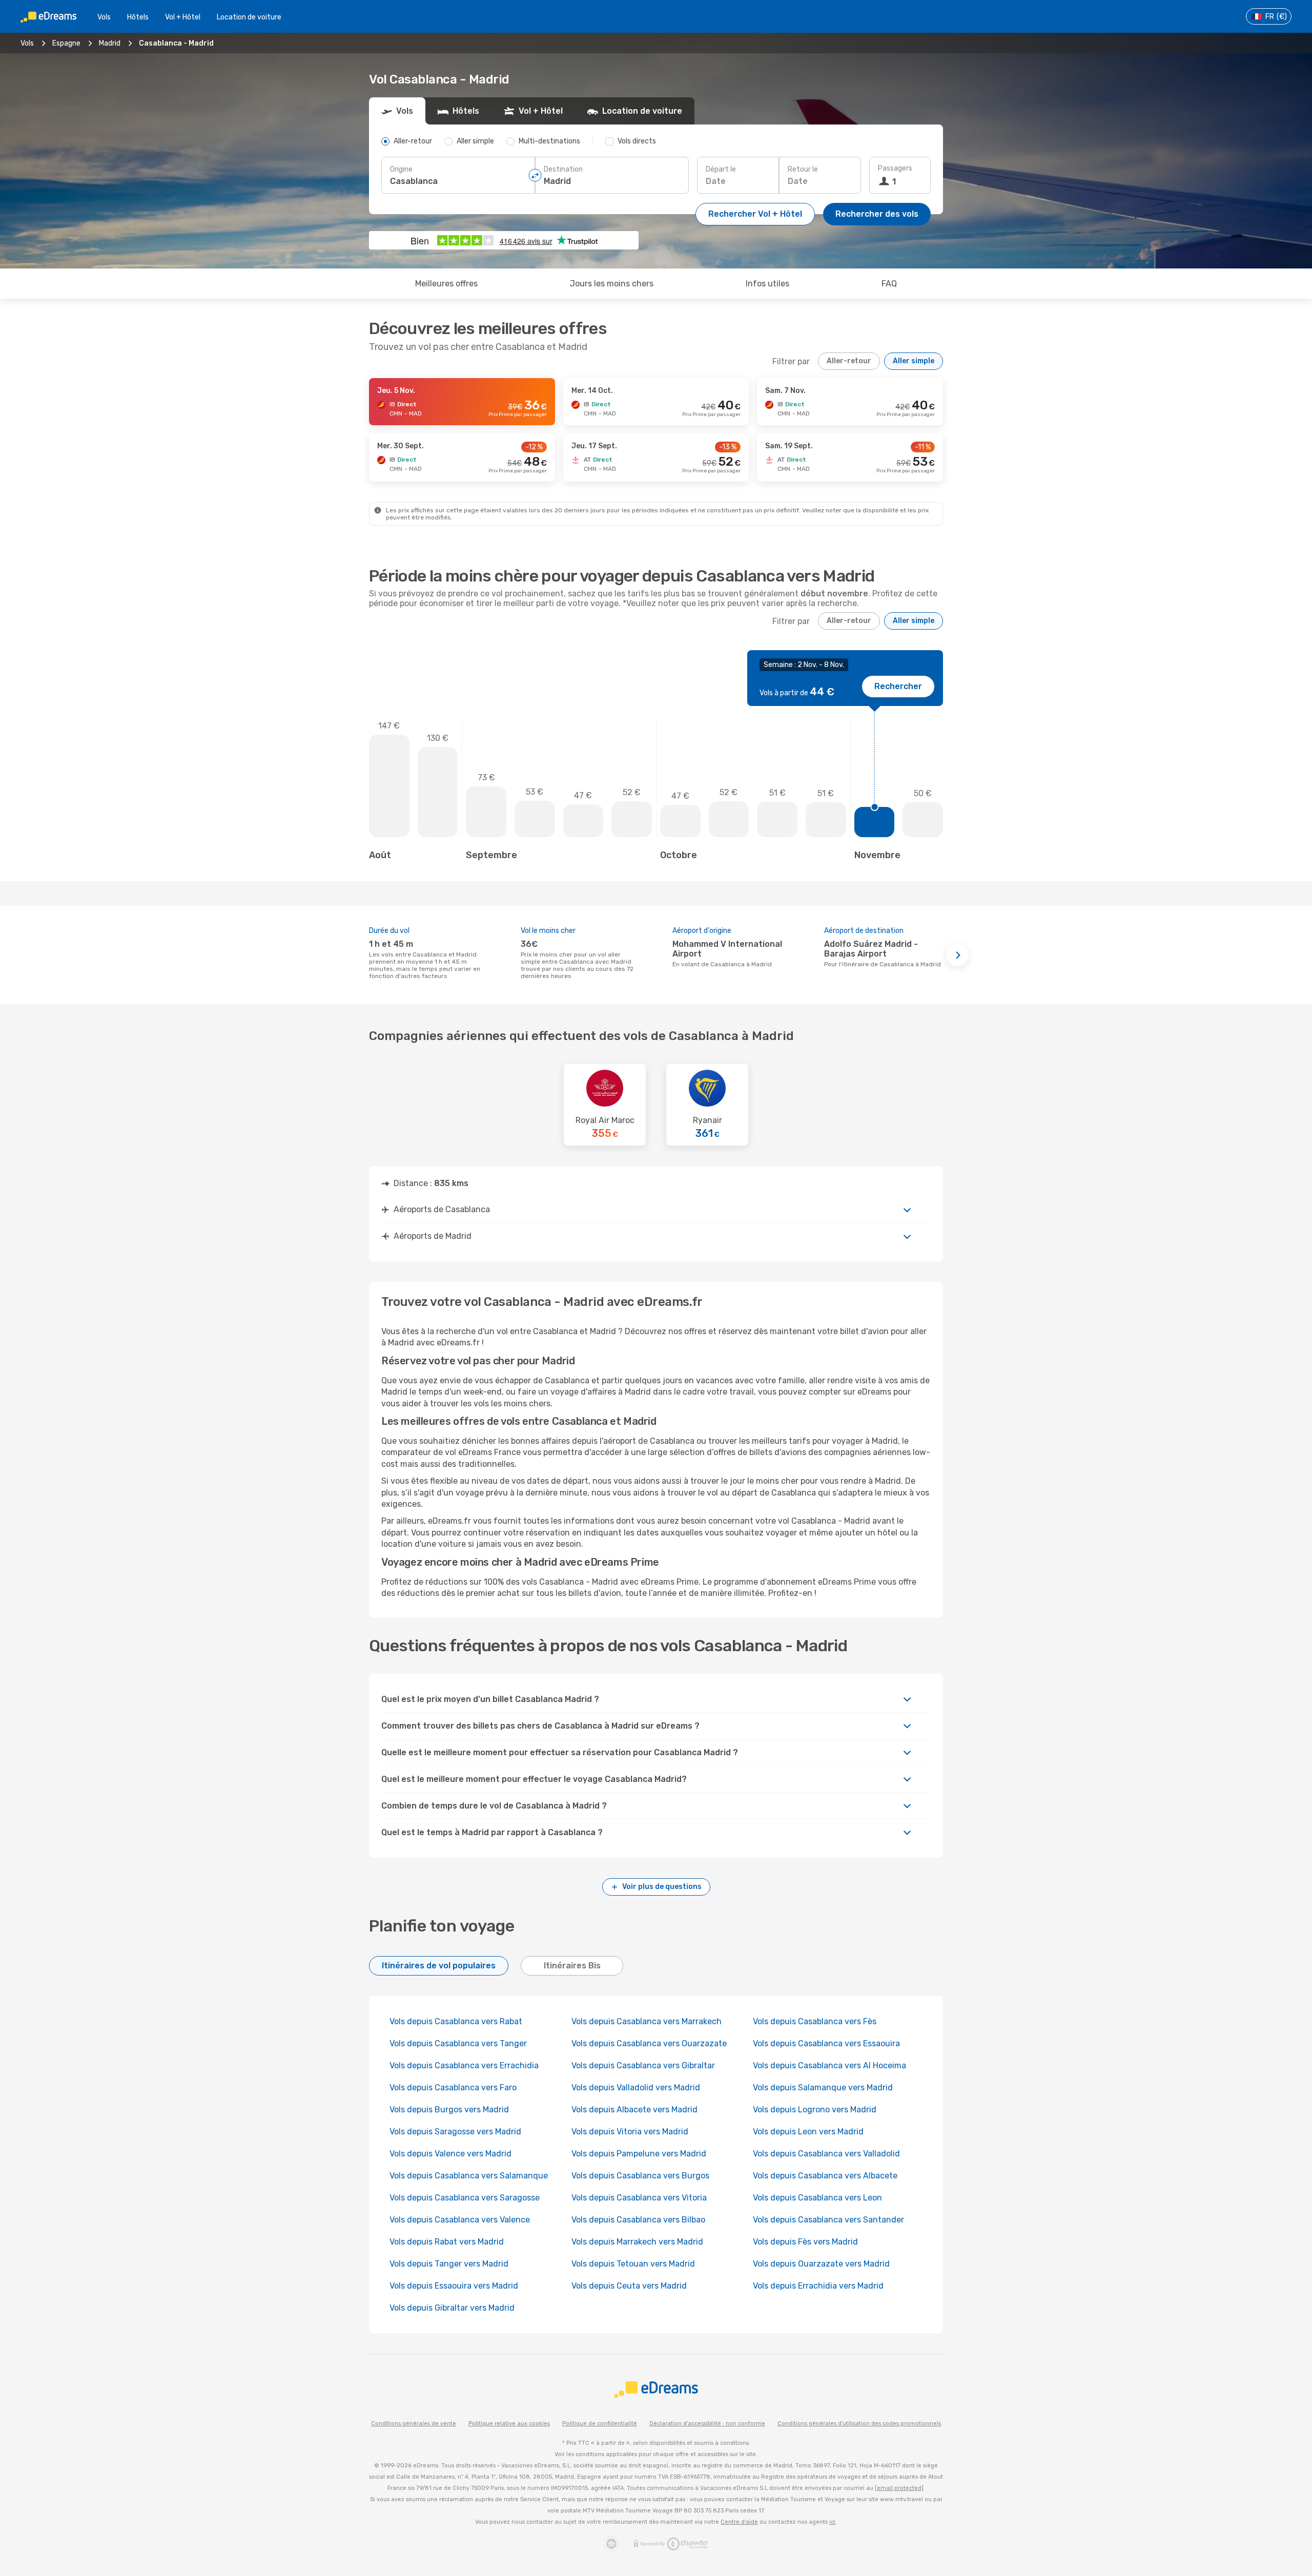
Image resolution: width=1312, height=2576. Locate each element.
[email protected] (899, 2488)
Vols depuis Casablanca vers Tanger (458, 2043)
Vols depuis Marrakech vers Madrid (637, 2242)
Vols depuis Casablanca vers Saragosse (465, 2198)
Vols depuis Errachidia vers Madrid (818, 2286)
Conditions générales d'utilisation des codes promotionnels (859, 2424)
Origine (401, 169)
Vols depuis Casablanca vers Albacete (825, 2176)
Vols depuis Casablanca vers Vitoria (639, 2198)
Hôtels (138, 17)
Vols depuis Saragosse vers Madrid (455, 2132)
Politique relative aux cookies (509, 2424)
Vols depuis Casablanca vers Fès (815, 2021)
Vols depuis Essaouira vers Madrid (454, 2286)
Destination (563, 169)
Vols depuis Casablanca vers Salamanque (469, 2176)
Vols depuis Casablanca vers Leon (817, 2198)
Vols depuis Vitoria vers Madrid (630, 2132)
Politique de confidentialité (600, 2424)
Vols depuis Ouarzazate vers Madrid (821, 2264)
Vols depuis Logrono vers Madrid (815, 2110)
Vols (104, 17)
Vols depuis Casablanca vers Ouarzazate (649, 2043)
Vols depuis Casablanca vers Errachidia (464, 2065)
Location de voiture (249, 17)
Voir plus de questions (662, 1887)
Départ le (721, 169)
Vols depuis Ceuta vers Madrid (629, 2286)
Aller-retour (849, 361)
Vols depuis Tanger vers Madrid (449, 2264)
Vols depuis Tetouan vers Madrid (633, 2264)
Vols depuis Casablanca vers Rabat (456, 2021)
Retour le (803, 169)
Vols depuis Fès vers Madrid (805, 2242)
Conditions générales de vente (414, 2424)
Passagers (895, 168)
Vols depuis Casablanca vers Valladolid (826, 2154)
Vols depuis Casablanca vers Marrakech (647, 2021)
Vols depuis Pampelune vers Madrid (639, 2154)
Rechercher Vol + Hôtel (755, 214)
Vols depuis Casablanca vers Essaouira (826, 2043)
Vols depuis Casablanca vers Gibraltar (643, 2065)
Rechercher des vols (877, 214)
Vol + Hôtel (183, 17)
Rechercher (898, 686)
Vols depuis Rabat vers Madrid (447, 2242)
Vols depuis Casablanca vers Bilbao (638, 2220)
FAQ (889, 284)
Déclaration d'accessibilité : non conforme (707, 2424)
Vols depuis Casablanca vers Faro (453, 2087)
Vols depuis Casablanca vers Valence (460, 2220)
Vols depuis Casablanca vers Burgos (640, 2176)
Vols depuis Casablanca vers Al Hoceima (829, 2065)
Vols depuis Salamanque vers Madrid (823, 2087)
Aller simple (914, 361)
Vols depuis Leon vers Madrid (808, 2132)
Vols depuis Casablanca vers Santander (828, 2220)
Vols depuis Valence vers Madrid (450, 2154)
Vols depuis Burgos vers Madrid (449, 2110)
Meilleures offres (446, 284)
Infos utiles (767, 284)
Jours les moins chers (612, 284)
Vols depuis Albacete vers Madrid (634, 2110)
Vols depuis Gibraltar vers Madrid (452, 2308)
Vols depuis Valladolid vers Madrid (636, 2087)
